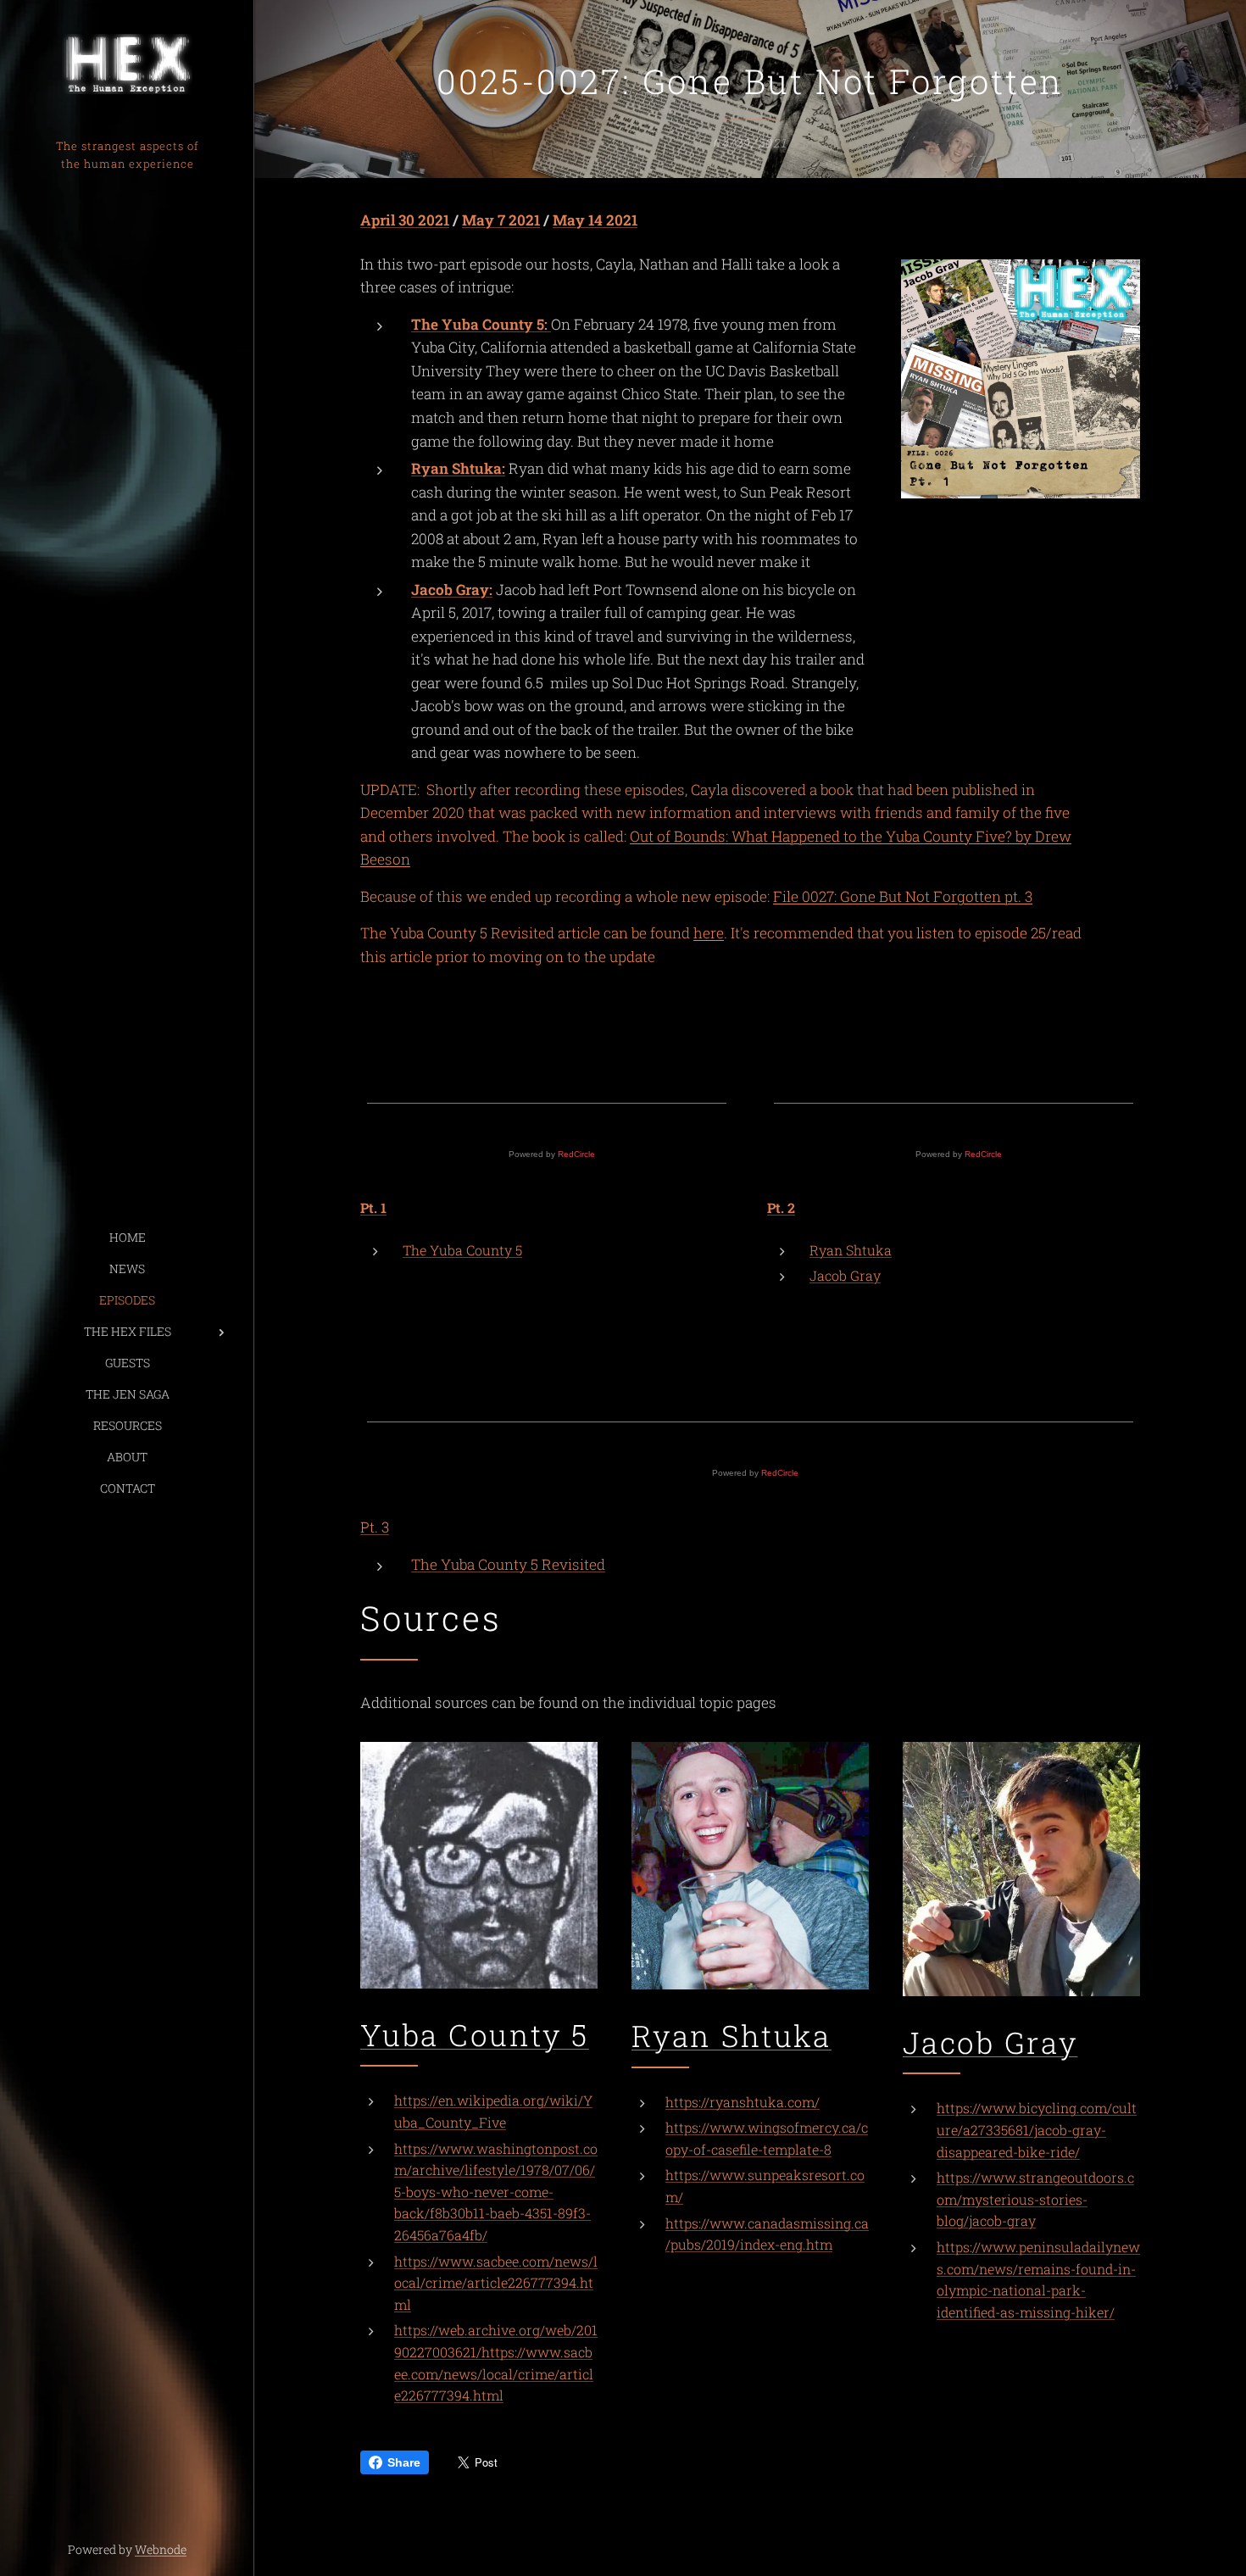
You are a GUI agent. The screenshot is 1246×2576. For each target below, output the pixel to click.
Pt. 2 (781, 1207)
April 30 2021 (405, 220)
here (709, 933)
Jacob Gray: (452, 590)
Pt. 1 (373, 1207)
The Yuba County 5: (481, 324)
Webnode (161, 2549)
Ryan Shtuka (851, 1250)
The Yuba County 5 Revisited (508, 1564)
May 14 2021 (595, 220)
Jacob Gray (845, 1275)
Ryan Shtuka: (458, 468)
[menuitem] (127, 1237)
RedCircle (576, 1154)
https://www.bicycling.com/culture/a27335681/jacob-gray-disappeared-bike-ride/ (1037, 2129)
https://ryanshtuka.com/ (743, 2102)
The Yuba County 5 (462, 1250)
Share (404, 2462)
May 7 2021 (501, 220)
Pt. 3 (375, 1527)
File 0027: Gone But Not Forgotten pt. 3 (903, 896)
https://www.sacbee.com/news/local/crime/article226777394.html (496, 2283)
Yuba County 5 (475, 2034)
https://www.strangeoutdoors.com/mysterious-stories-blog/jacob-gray (1035, 2199)
